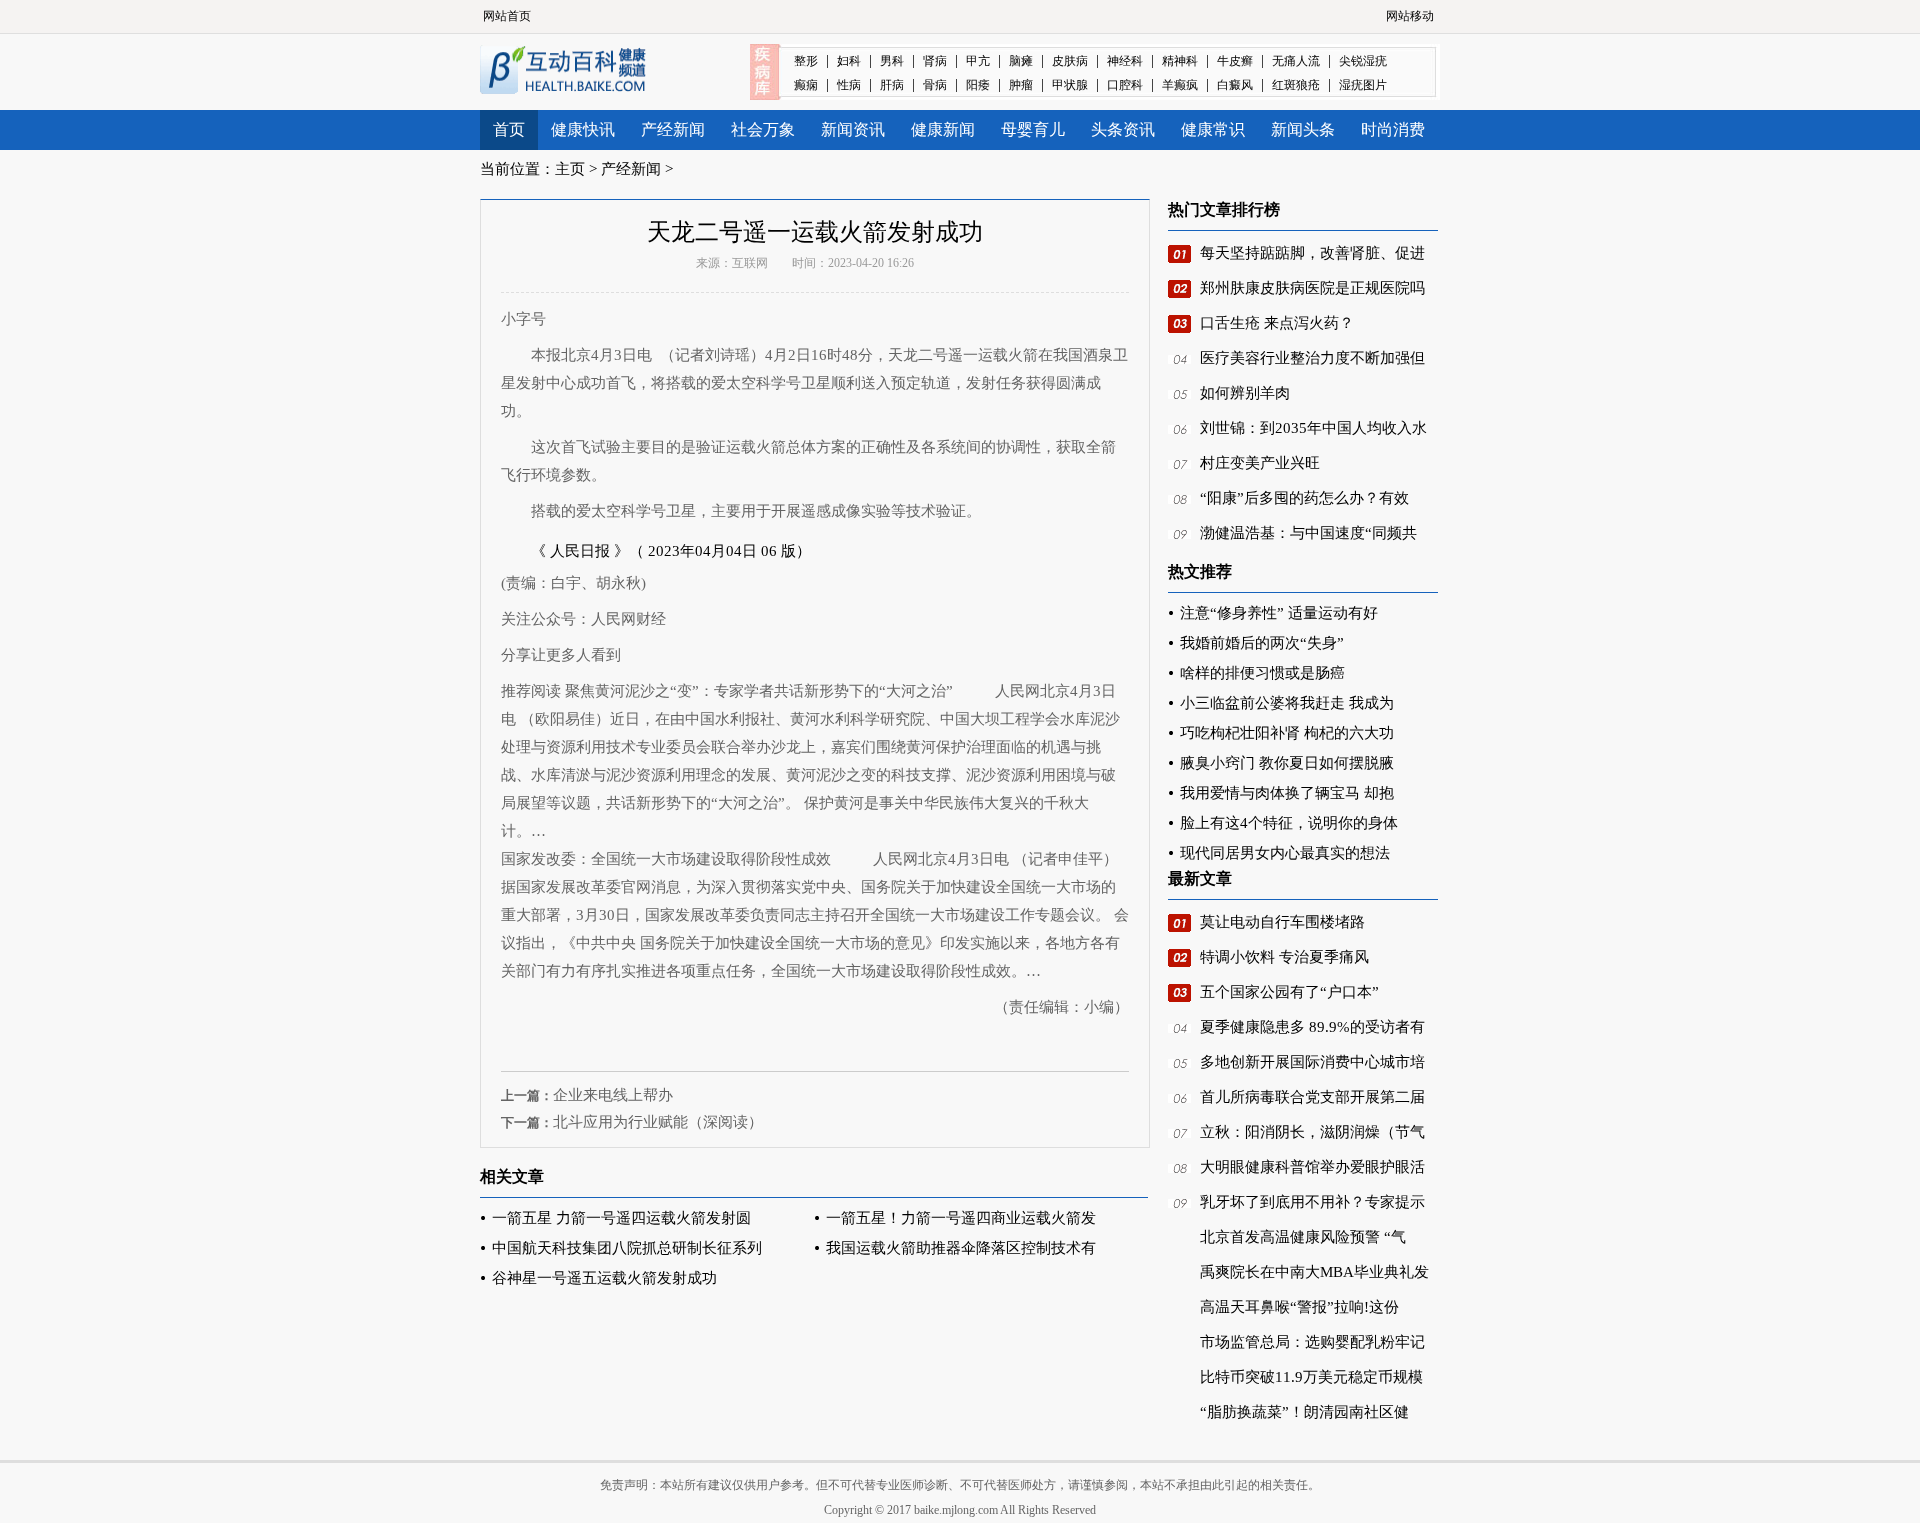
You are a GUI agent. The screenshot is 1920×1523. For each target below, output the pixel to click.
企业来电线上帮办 (613, 1095)
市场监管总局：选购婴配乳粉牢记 (1312, 1342)
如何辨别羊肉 (1245, 393)
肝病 (892, 85)
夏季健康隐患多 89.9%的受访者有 (1312, 1027)
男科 (892, 61)
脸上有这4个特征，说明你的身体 (1289, 823)
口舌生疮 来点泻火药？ (1277, 323)
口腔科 (1125, 85)
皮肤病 (1070, 61)
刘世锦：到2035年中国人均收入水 (1313, 428)
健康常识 (1213, 129)
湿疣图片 (1363, 85)
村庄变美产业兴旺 (1260, 463)
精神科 (1180, 61)
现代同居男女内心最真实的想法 (1285, 853)
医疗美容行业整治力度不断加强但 (1312, 358)
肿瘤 (1021, 85)
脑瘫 (1021, 61)
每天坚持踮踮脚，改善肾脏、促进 (1312, 253)
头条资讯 (1123, 129)
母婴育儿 (1033, 129)
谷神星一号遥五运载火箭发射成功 (604, 1278)
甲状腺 (1070, 85)
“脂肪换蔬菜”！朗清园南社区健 (1304, 1412)
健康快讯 (583, 129)
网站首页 (507, 16)
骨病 (935, 85)
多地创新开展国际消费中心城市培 (1312, 1062)
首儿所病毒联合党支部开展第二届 (1312, 1097)
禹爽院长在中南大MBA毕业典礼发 (1314, 1272)
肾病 (935, 61)
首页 (509, 129)
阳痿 (978, 85)
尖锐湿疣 (1363, 61)
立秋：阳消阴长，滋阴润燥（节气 (1312, 1132)
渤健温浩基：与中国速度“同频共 (1308, 533)
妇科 (849, 61)
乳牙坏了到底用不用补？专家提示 (1312, 1202)
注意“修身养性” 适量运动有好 (1279, 613)
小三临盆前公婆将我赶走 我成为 (1287, 703)
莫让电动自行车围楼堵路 (1282, 922)
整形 (806, 61)
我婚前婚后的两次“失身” (1262, 643)
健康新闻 (943, 129)
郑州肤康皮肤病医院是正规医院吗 (1312, 288)
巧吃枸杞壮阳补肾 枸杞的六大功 (1287, 733)
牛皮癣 (1235, 61)
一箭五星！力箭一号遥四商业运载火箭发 (961, 1218)
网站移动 (1410, 16)
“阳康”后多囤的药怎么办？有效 (1304, 498)
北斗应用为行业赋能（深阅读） (658, 1122)
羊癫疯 (1180, 85)
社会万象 (763, 129)
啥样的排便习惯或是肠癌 (1262, 673)
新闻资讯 (853, 129)
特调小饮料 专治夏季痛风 (1284, 957)
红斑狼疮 (1296, 85)
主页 (570, 169)
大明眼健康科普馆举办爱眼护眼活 (1312, 1167)
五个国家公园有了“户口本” (1289, 992)
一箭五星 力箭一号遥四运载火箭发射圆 (621, 1218)
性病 (849, 85)
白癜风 (1235, 85)
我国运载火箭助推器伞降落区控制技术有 (961, 1248)
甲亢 (978, 61)
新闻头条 (1303, 129)
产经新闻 (673, 129)
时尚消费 (1393, 129)
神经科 (1125, 61)
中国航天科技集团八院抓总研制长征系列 (627, 1248)
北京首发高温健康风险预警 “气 (1303, 1237)
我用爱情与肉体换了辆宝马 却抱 (1287, 793)
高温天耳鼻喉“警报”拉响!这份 (1299, 1307)
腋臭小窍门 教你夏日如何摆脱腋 (1287, 763)
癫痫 (806, 85)
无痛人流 (1296, 61)
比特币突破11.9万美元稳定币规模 (1311, 1377)
